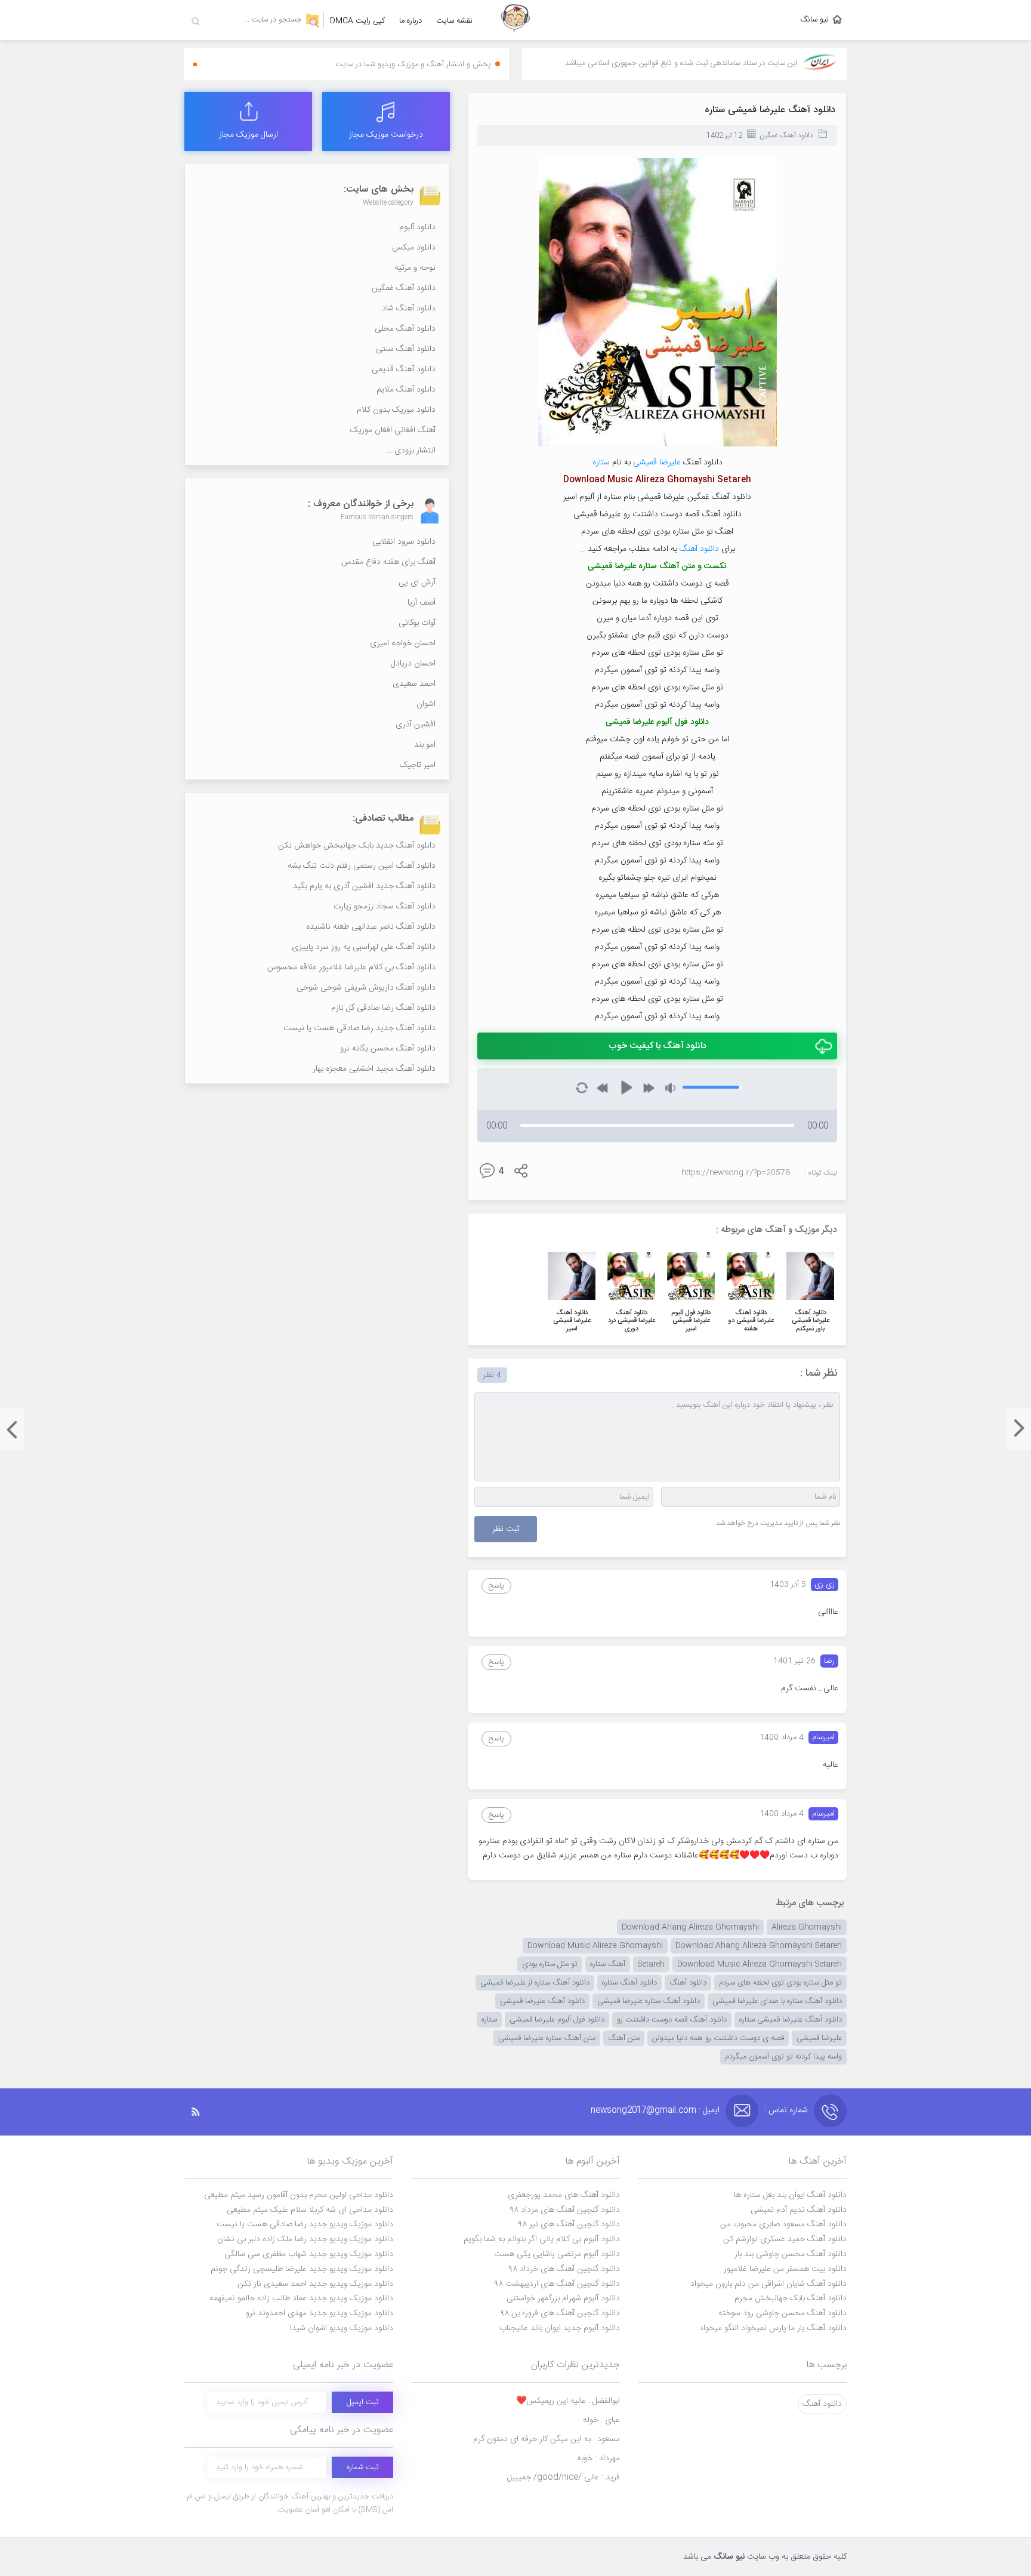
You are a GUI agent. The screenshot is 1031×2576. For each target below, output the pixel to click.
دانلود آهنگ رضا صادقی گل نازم (383, 1008)
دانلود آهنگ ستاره (629, 1983)
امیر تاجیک (418, 765)
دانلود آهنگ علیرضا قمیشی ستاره (770, 110)
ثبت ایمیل (362, 2402)
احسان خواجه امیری (403, 643)
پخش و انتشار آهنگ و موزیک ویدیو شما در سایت (413, 64)
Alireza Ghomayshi (807, 1927)
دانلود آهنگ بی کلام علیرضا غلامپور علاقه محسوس (351, 967)
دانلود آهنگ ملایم (406, 390)
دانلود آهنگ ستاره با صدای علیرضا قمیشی (777, 2001)
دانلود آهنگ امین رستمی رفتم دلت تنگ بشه (362, 866)
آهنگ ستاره (608, 1964)
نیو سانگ (814, 20)
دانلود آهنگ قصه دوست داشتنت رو (672, 2020)
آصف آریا (422, 603)
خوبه (598, 2458)
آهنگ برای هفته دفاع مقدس (388, 562)
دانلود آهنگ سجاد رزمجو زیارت (385, 907)
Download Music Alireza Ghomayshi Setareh (760, 1964)
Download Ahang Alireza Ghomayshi (690, 1927)
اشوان (426, 704)
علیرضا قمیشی (657, 463)
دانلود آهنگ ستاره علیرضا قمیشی (649, 2001)
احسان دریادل (413, 664)
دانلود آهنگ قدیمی (404, 369)
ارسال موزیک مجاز (249, 135)
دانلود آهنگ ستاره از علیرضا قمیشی (535, 1983)
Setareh (651, 1964)
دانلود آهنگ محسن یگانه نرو (388, 1049)
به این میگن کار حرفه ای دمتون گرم (547, 2439)
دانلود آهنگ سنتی (406, 349)
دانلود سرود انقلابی (404, 542)
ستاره (601, 463)
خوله (601, 2420)
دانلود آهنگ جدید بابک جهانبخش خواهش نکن (357, 846)
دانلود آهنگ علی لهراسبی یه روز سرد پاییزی (364, 947)
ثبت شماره (362, 2467)
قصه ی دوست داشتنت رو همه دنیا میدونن (718, 2038)
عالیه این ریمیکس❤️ (568, 2401)
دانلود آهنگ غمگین (786, 135)
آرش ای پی (417, 583)
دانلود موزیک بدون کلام (396, 410)
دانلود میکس (414, 248)
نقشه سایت (454, 21)
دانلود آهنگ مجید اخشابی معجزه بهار (374, 1069)
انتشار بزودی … (411, 451)
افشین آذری (416, 725)
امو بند (425, 745)
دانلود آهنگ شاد (409, 309)
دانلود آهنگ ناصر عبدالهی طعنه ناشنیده (371, 927)
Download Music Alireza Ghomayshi (595, 1946)
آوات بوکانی (417, 623)
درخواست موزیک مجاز (386, 135)
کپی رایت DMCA (357, 21)
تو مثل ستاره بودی (550, 1964)
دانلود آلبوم (417, 227)
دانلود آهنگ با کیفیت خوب (658, 1046)
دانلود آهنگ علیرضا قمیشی (542, 2001)
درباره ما (410, 21)
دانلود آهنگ (699, 549)
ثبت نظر (506, 1529)
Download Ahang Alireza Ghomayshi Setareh (759, 1946)
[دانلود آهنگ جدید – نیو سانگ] (515, 20)
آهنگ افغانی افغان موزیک (393, 430)
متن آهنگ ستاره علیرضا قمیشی (547, 2038)
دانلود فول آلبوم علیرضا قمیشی (557, 2020)
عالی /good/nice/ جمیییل (564, 2478)
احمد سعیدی (414, 684)
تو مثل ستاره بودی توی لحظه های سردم (780, 1983)
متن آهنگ (624, 2038)
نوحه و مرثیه (415, 268)
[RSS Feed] (202, 2112)
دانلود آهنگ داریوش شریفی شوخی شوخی (366, 988)
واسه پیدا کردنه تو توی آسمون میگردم (783, 2057)
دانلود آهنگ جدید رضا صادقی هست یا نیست (359, 1028)
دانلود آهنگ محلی (405, 329)
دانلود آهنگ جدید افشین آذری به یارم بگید (364, 886)
